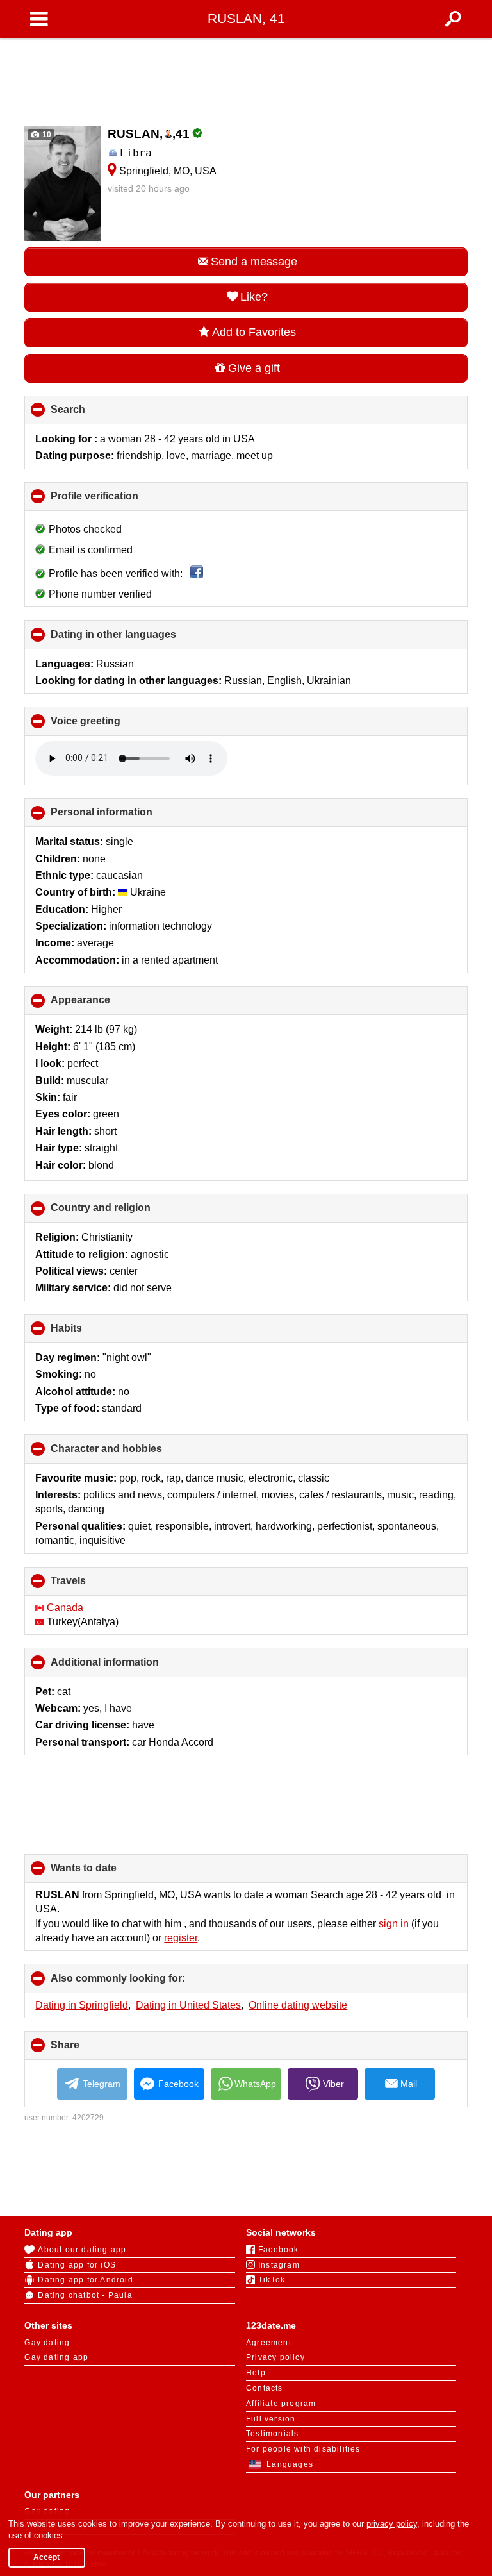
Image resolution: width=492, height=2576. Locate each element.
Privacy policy (275, 2357)
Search (89, 414)
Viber (333, 2084)
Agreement (269, 2343)
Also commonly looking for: (139, 1983)
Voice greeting (107, 725)
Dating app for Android (85, 2280)
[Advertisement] (246, 78)
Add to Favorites (254, 332)
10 (46, 135)
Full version (271, 2419)
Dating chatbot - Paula (85, 2295)
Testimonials (272, 2434)
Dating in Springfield (82, 2005)
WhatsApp (255, 2084)
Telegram (102, 2084)
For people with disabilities (303, 2449)
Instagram (279, 2265)
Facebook (178, 2084)
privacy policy (392, 2524)
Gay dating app (56, 2357)
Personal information (123, 817)
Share (86, 2050)
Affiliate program (281, 2404)
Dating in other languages (135, 639)
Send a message (254, 262)
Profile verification (116, 501)
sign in (394, 1924)
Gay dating (47, 2343)
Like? (254, 297)
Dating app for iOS (77, 2265)
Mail (409, 2084)
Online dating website (298, 2005)
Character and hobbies (128, 1453)
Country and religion (122, 1212)
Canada (65, 1608)
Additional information (126, 1667)
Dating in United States (188, 2005)
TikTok (272, 2280)
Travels (90, 1585)
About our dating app (82, 2250)
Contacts (265, 2388)
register (181, 1938)
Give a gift (254, 368)
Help (256, 2373)
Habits (88, 1333)
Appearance (102, 1005)
